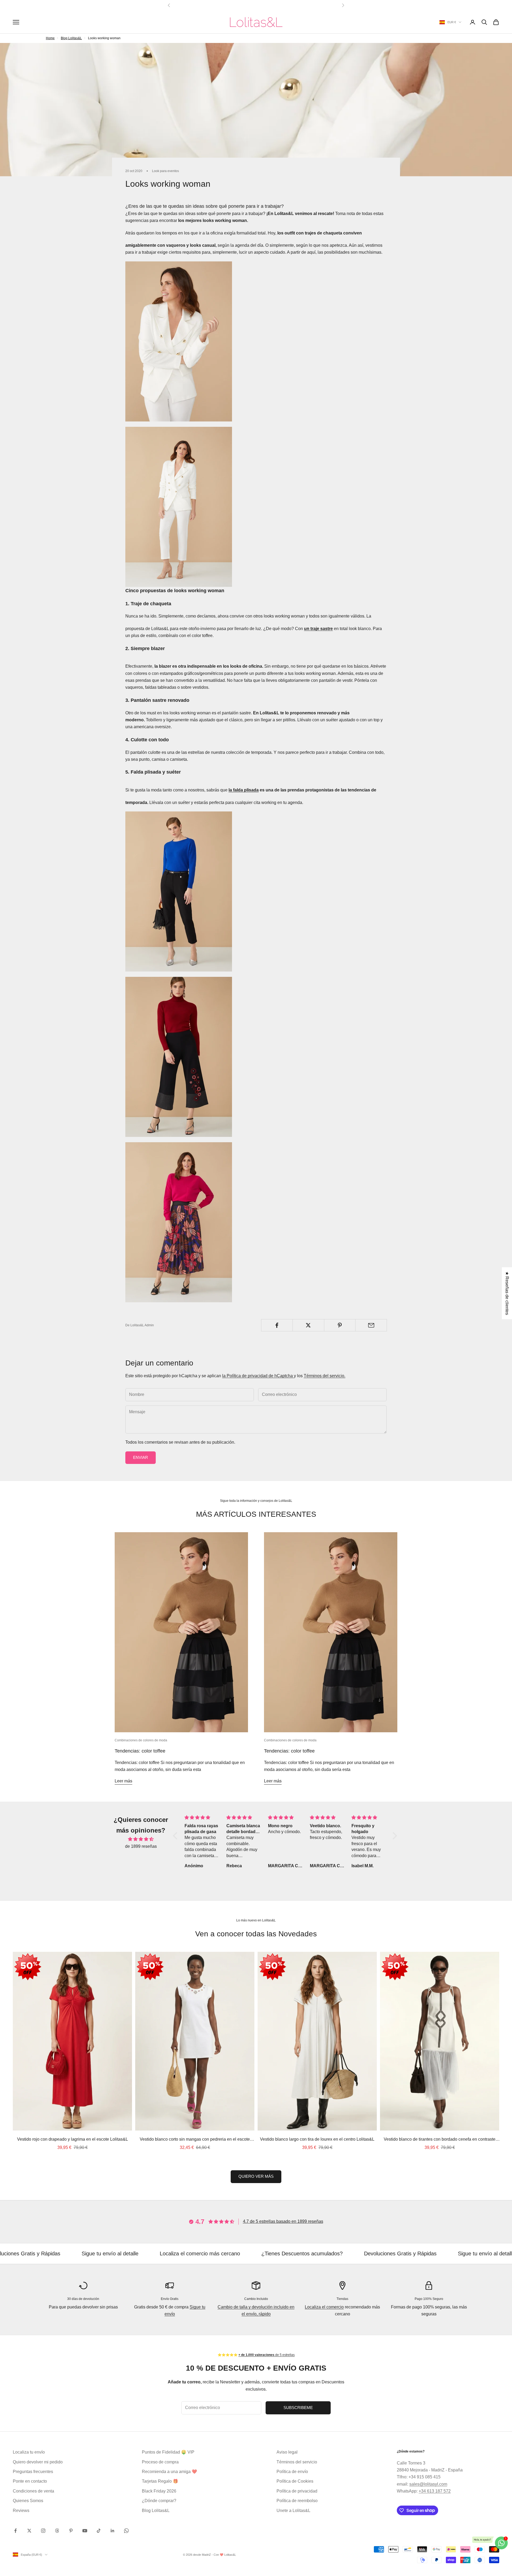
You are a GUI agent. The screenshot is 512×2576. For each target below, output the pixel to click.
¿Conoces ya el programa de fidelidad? (256, 5)
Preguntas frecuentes (33, 2472)
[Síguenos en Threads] (57, 2531)
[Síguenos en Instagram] (43, 2531)
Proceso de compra (160, 2462)
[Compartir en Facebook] (277, 1325)
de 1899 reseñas (141, 1846)
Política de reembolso (297, 2501)
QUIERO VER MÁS (256, 2176)
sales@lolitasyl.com (428, 2484)
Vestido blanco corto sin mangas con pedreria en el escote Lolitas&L (195, 2140)
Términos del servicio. (325, 1376)
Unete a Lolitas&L (293, 2511)
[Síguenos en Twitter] (29, 2531)
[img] (141, 1839)
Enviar (141, 1457)
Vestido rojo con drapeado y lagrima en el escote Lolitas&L (73, 2139)
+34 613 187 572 (435, 2491)
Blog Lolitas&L (71, 38)
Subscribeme (298, 2408)
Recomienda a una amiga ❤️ (169, 2472)
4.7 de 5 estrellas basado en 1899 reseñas (283, 2221)
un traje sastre (318, 629)
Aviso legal (287, 2452)
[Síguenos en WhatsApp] (126, 2531)
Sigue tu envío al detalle (383, 2253)
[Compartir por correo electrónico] (371, 1325)
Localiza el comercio (324, 2307)
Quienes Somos (28, 2501)
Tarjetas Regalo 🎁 (160, 2481)
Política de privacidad (297, 2491)
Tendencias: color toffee (140, 1751)
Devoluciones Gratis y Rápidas (297, 2253)
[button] (177, 1836)
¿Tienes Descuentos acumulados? (199, 2253)
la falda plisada (244, 790)
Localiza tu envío (29, 2452)
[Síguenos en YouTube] (85, 2531)
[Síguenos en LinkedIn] (113, 2531)
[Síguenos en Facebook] (15, 2531)
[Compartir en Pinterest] (340, 1325)
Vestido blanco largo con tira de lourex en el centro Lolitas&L (317, 2139)
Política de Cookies (295, 2481)
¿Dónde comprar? (159, 2501)
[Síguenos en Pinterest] (71, 2531)
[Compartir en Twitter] (308, 1325)
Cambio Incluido (256, 2299)
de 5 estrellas (267, 2355)
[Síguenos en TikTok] (99, 2531)
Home (50, 38)
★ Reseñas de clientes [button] (507, 1293)
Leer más (123, 1781)
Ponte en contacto (30, 2481)
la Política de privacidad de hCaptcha (258, 1376)
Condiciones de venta (33, 2491)
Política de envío (292, 2472)
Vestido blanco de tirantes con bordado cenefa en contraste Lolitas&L (440, 2140)
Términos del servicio (297, 2462)
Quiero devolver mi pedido (38, 2462)
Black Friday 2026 (159, 2491)
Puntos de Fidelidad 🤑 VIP (168, 2452)
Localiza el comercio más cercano (97, 2253)
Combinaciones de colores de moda (141, 1740)
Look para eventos (165, 171)
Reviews (21, 2511)
